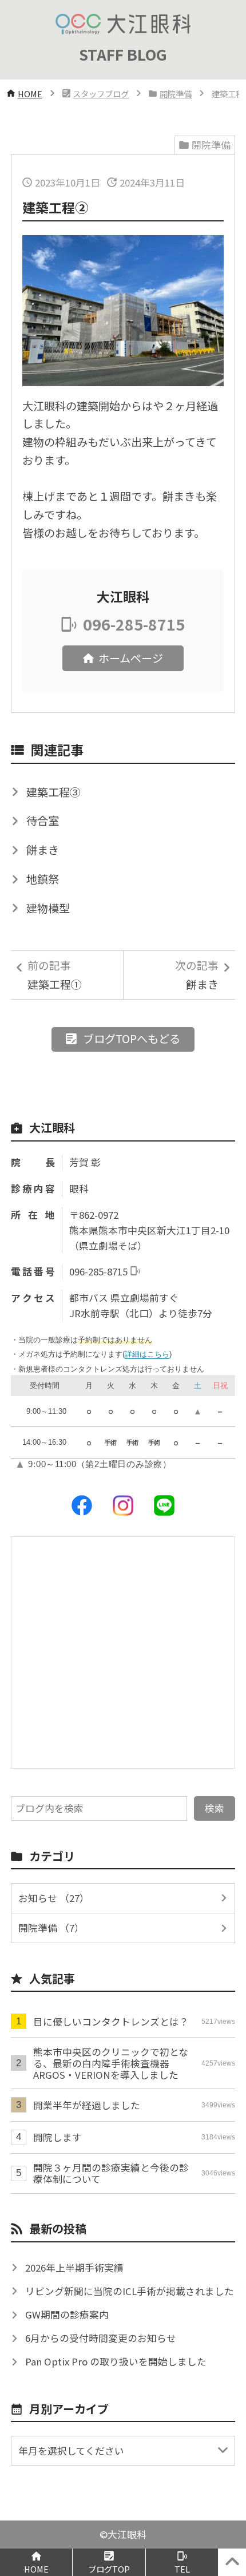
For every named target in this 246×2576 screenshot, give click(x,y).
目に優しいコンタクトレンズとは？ (134, 2022)
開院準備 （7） (51, 1928)
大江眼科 (127, 2534)
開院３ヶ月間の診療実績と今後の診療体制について (134, 2173)
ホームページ (131, 658)
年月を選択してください (71, 2451)
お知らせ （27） (54, 1898)
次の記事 (197, 975)
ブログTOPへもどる (132, 1039)
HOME (30, 94)
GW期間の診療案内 (67, 2315)
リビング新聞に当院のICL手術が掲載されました (130, 2291)
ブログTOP (109, 2569)
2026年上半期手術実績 (74, 2268)
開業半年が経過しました (134, 2105)
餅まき (43, 850)
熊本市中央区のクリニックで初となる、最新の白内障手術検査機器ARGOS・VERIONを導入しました (134, 2063)
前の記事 (55, 975)
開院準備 (176, 94)
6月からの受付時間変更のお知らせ (101, 2338)
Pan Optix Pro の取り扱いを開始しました (116, 2361)
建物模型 (48, 908)
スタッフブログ (101, 94)
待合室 (43, 821)
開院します (134, 2137)
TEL (182, 2569)
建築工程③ (53, 792)
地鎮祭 (43, 879)
